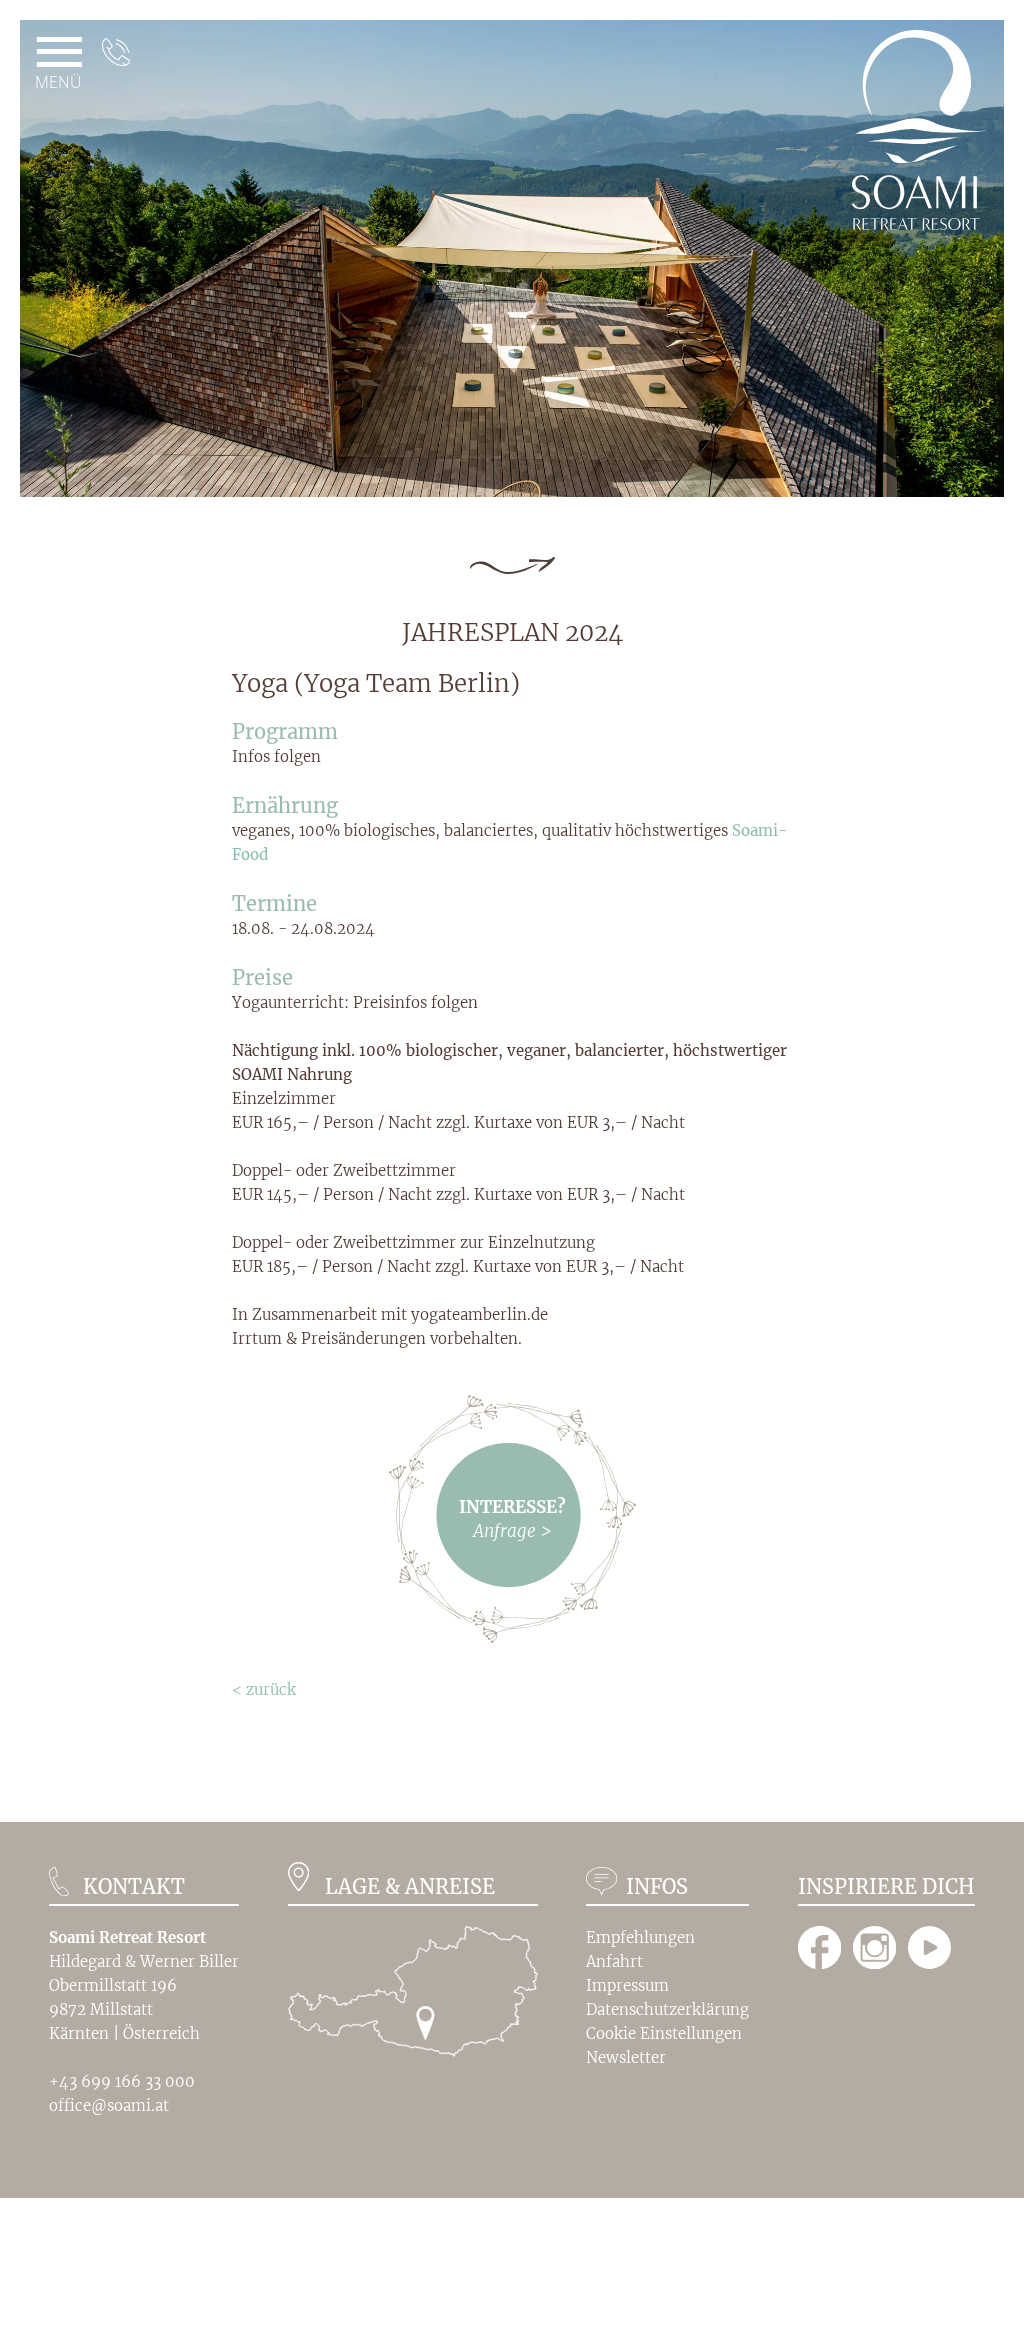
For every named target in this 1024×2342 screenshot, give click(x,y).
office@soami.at (109, 2105)
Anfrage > (512, 1531)
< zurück (264, 1689)
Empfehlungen (640, 1937)
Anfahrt (614, 1961)
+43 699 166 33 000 (122, 2081)
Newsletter (626, 2057)
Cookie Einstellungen (664, 2033)
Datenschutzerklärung (667, 2009)
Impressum (627, 1985)
